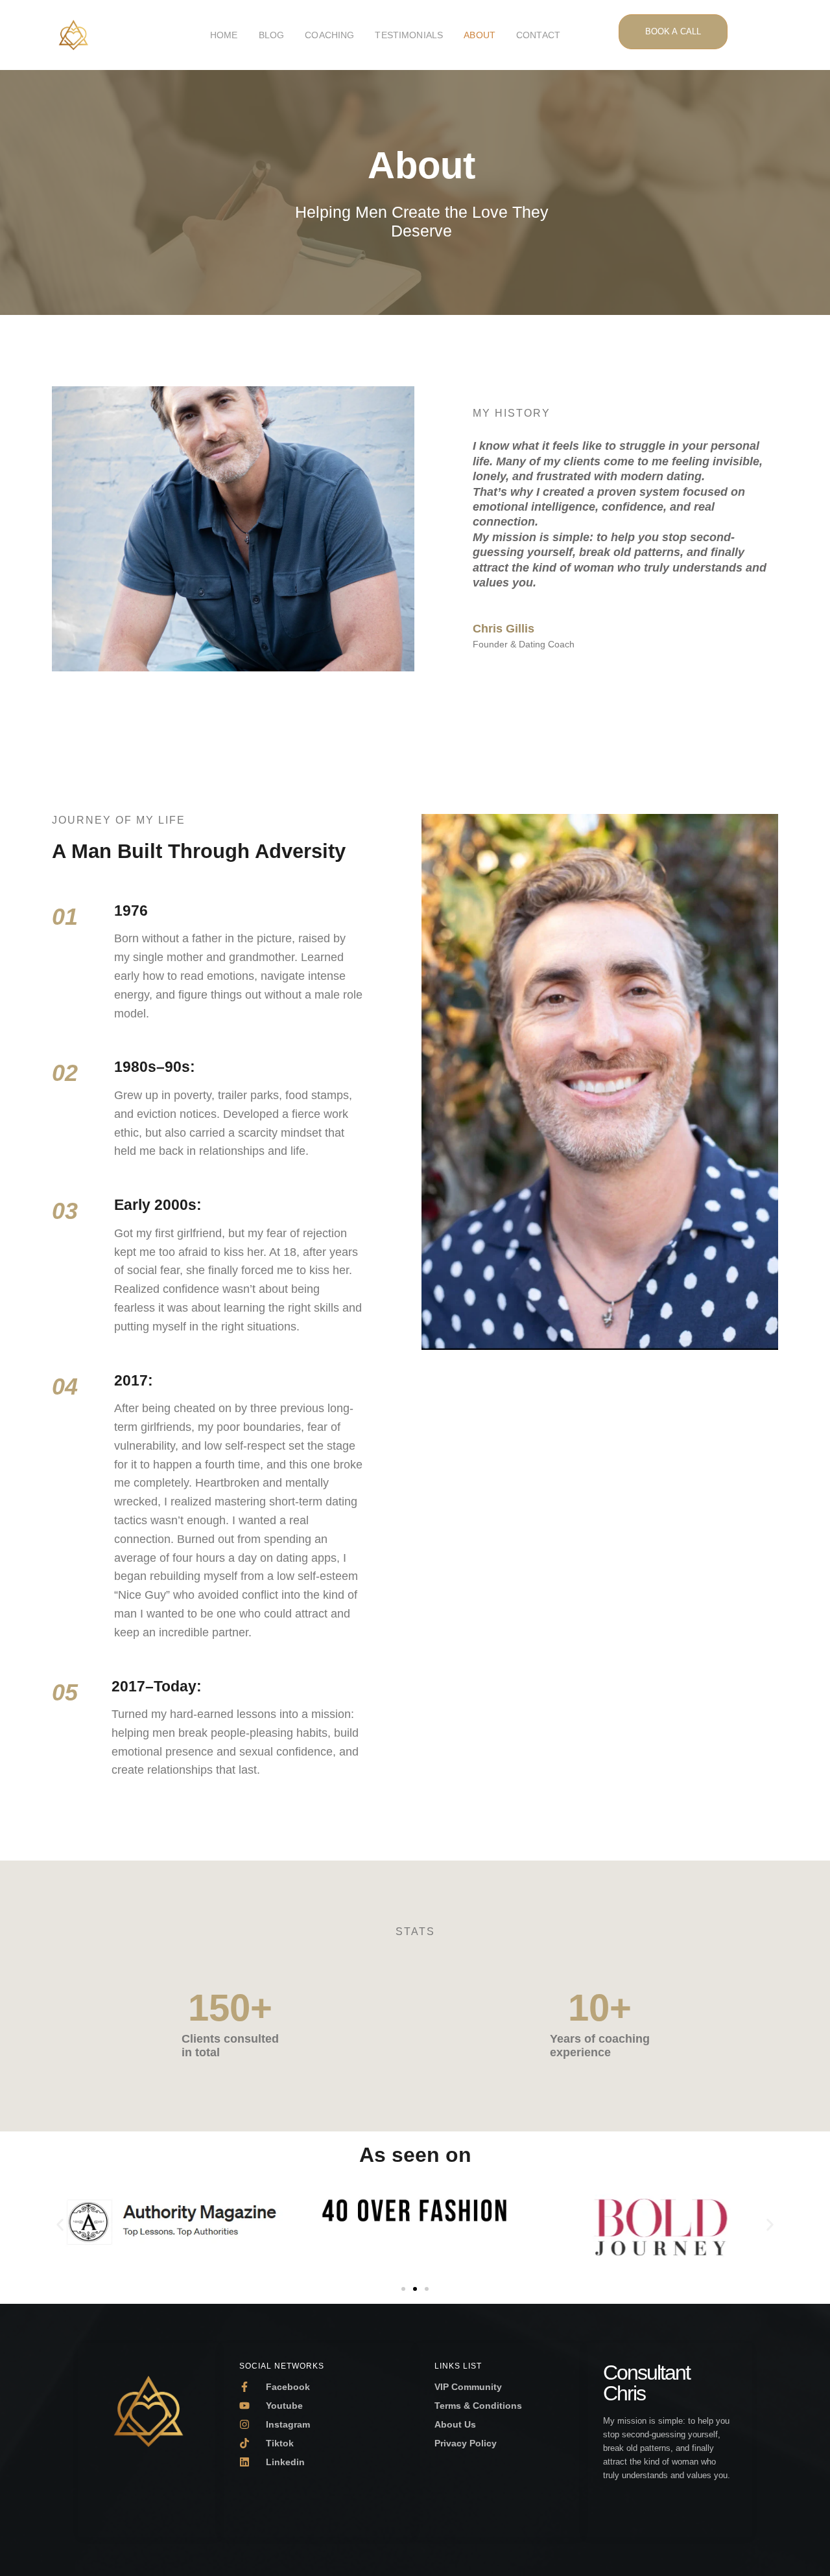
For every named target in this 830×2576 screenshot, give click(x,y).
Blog (272, 35)
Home (224, 35)
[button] (60, 2224)
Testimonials (409, 35)
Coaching (329, 35)
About (480, 35)
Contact (538, 35)
